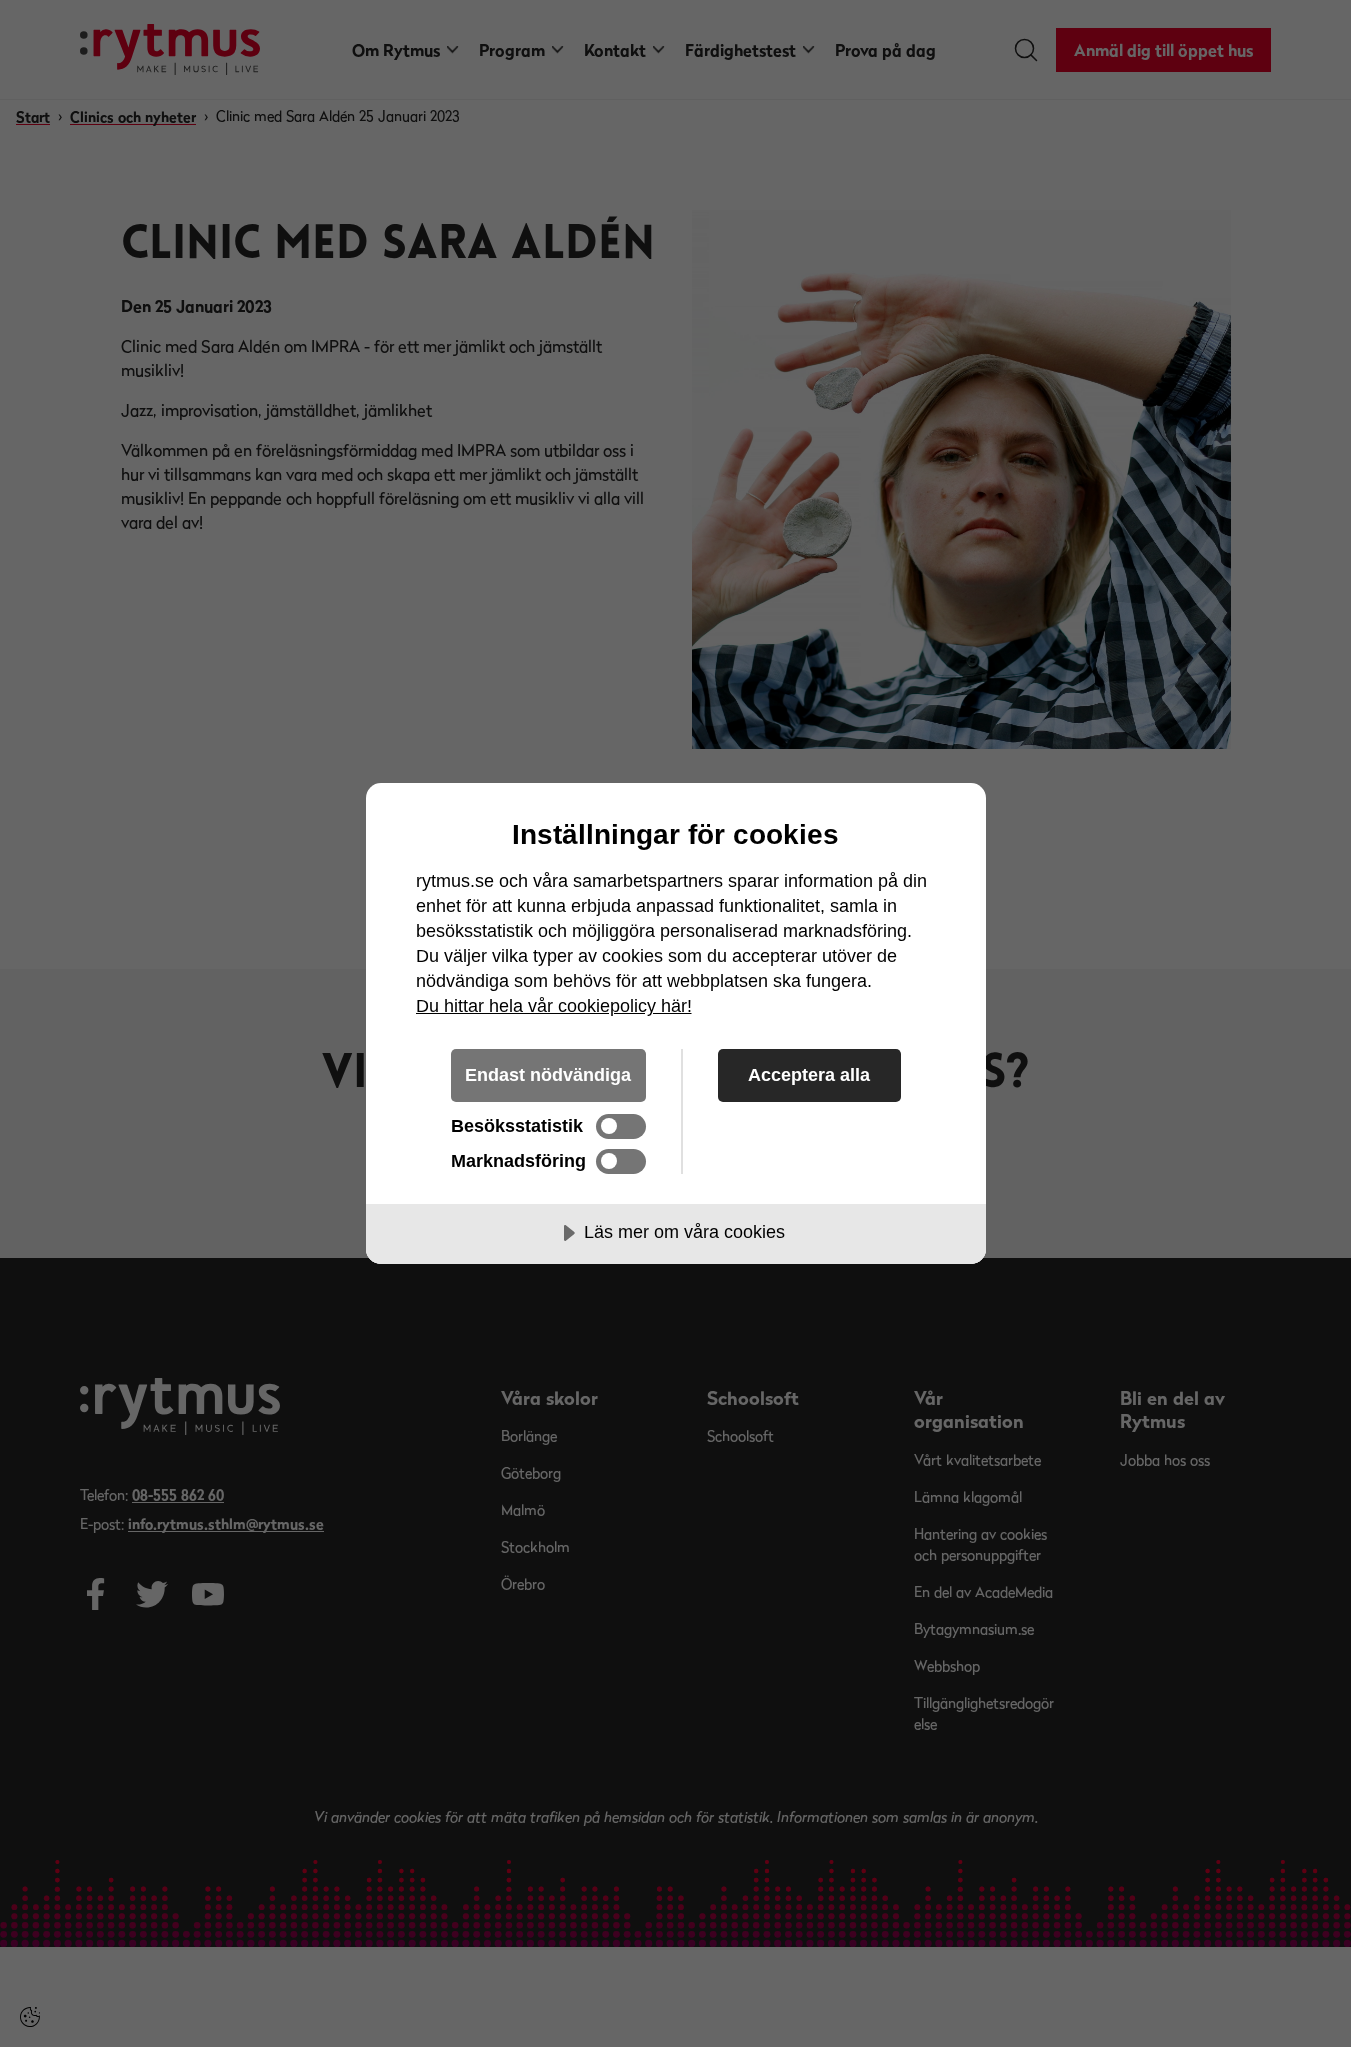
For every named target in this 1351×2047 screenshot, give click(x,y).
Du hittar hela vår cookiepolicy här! (554, 1006)
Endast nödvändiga (548, 1075)
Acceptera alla (809, 1075)
